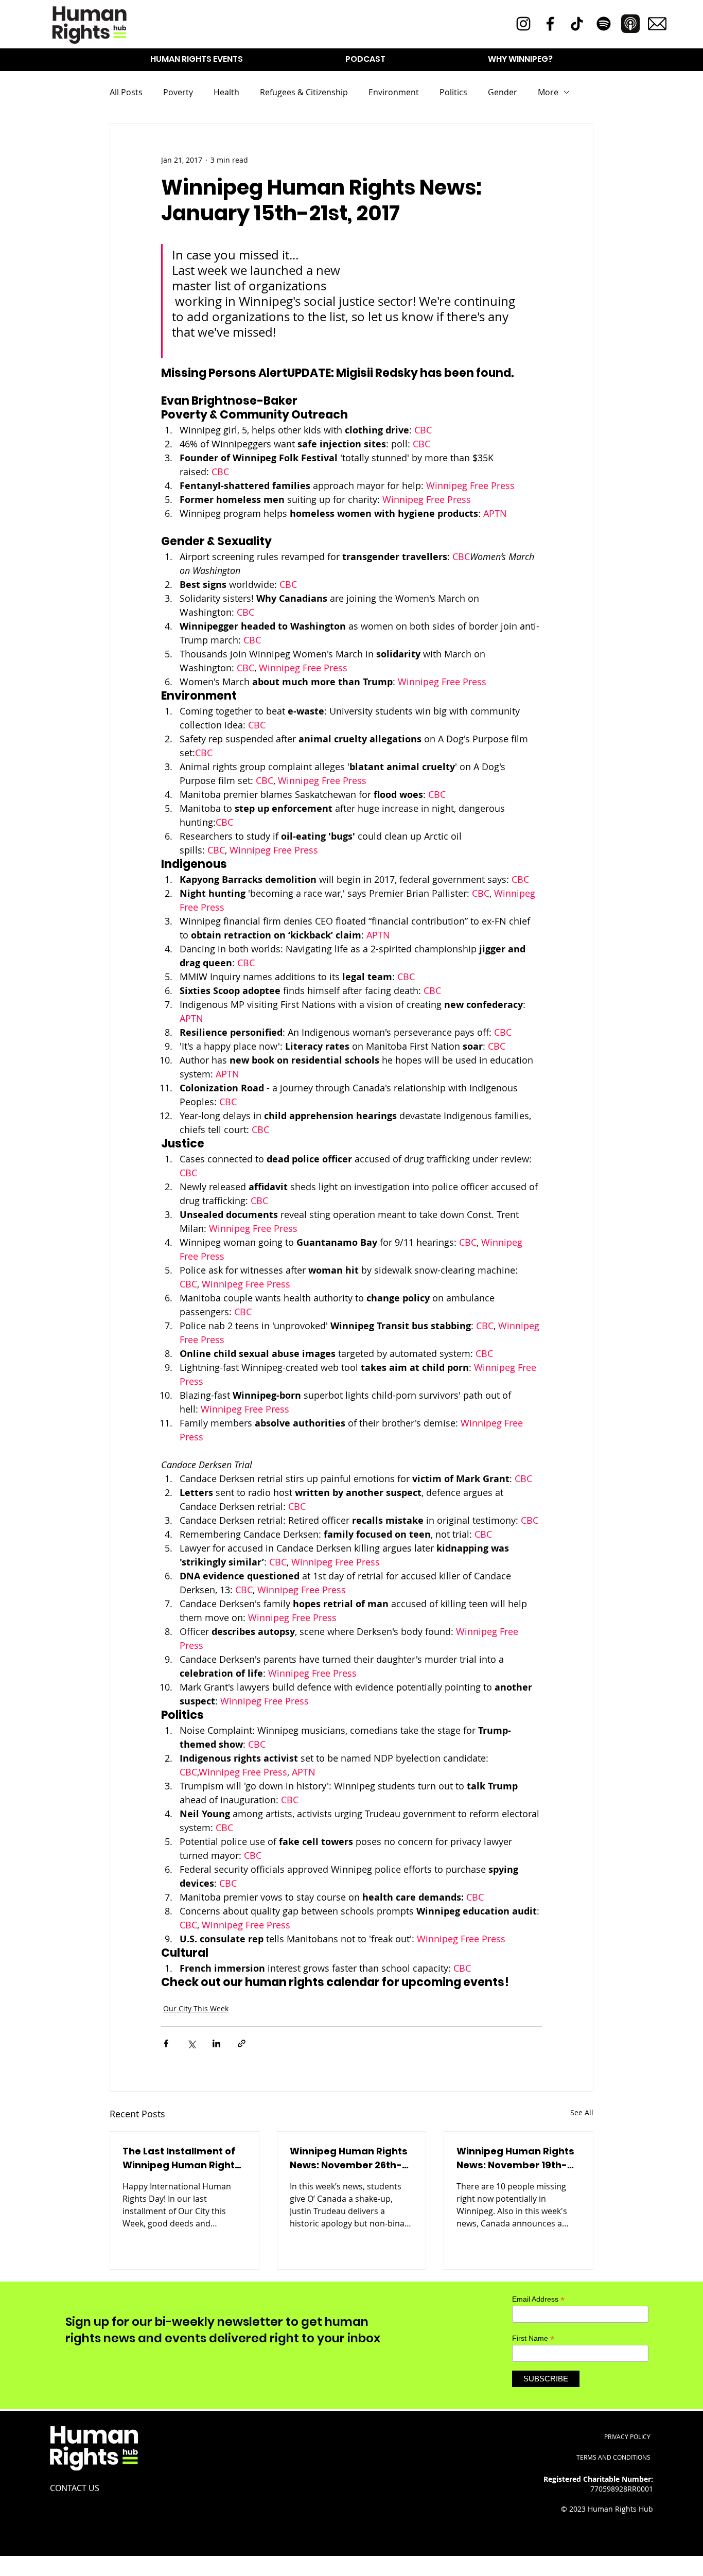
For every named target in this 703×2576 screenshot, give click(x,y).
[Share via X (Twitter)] (191, 2043)
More (548, 92)
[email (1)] (657, 24)
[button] (197, 59)
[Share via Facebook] (166, 2043)
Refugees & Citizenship (304, 92)
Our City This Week (196, 2008)
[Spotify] (604, 24)
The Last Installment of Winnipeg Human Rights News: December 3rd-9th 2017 (181, 2158)
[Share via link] (242, 2043)
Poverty (178, 92)
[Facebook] (550, 24)
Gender (503, 92)
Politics (453, 92)
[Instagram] (523, 24)
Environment (394, 92)
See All (582, 2112)
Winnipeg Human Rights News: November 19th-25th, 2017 (515, 2158)
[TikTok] (577, 24)
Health (226, 92)
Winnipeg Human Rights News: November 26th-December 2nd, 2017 (349, 2158)
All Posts (126, 92)
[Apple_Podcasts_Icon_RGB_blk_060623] (630, 24)
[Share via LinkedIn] (216, 2043)
